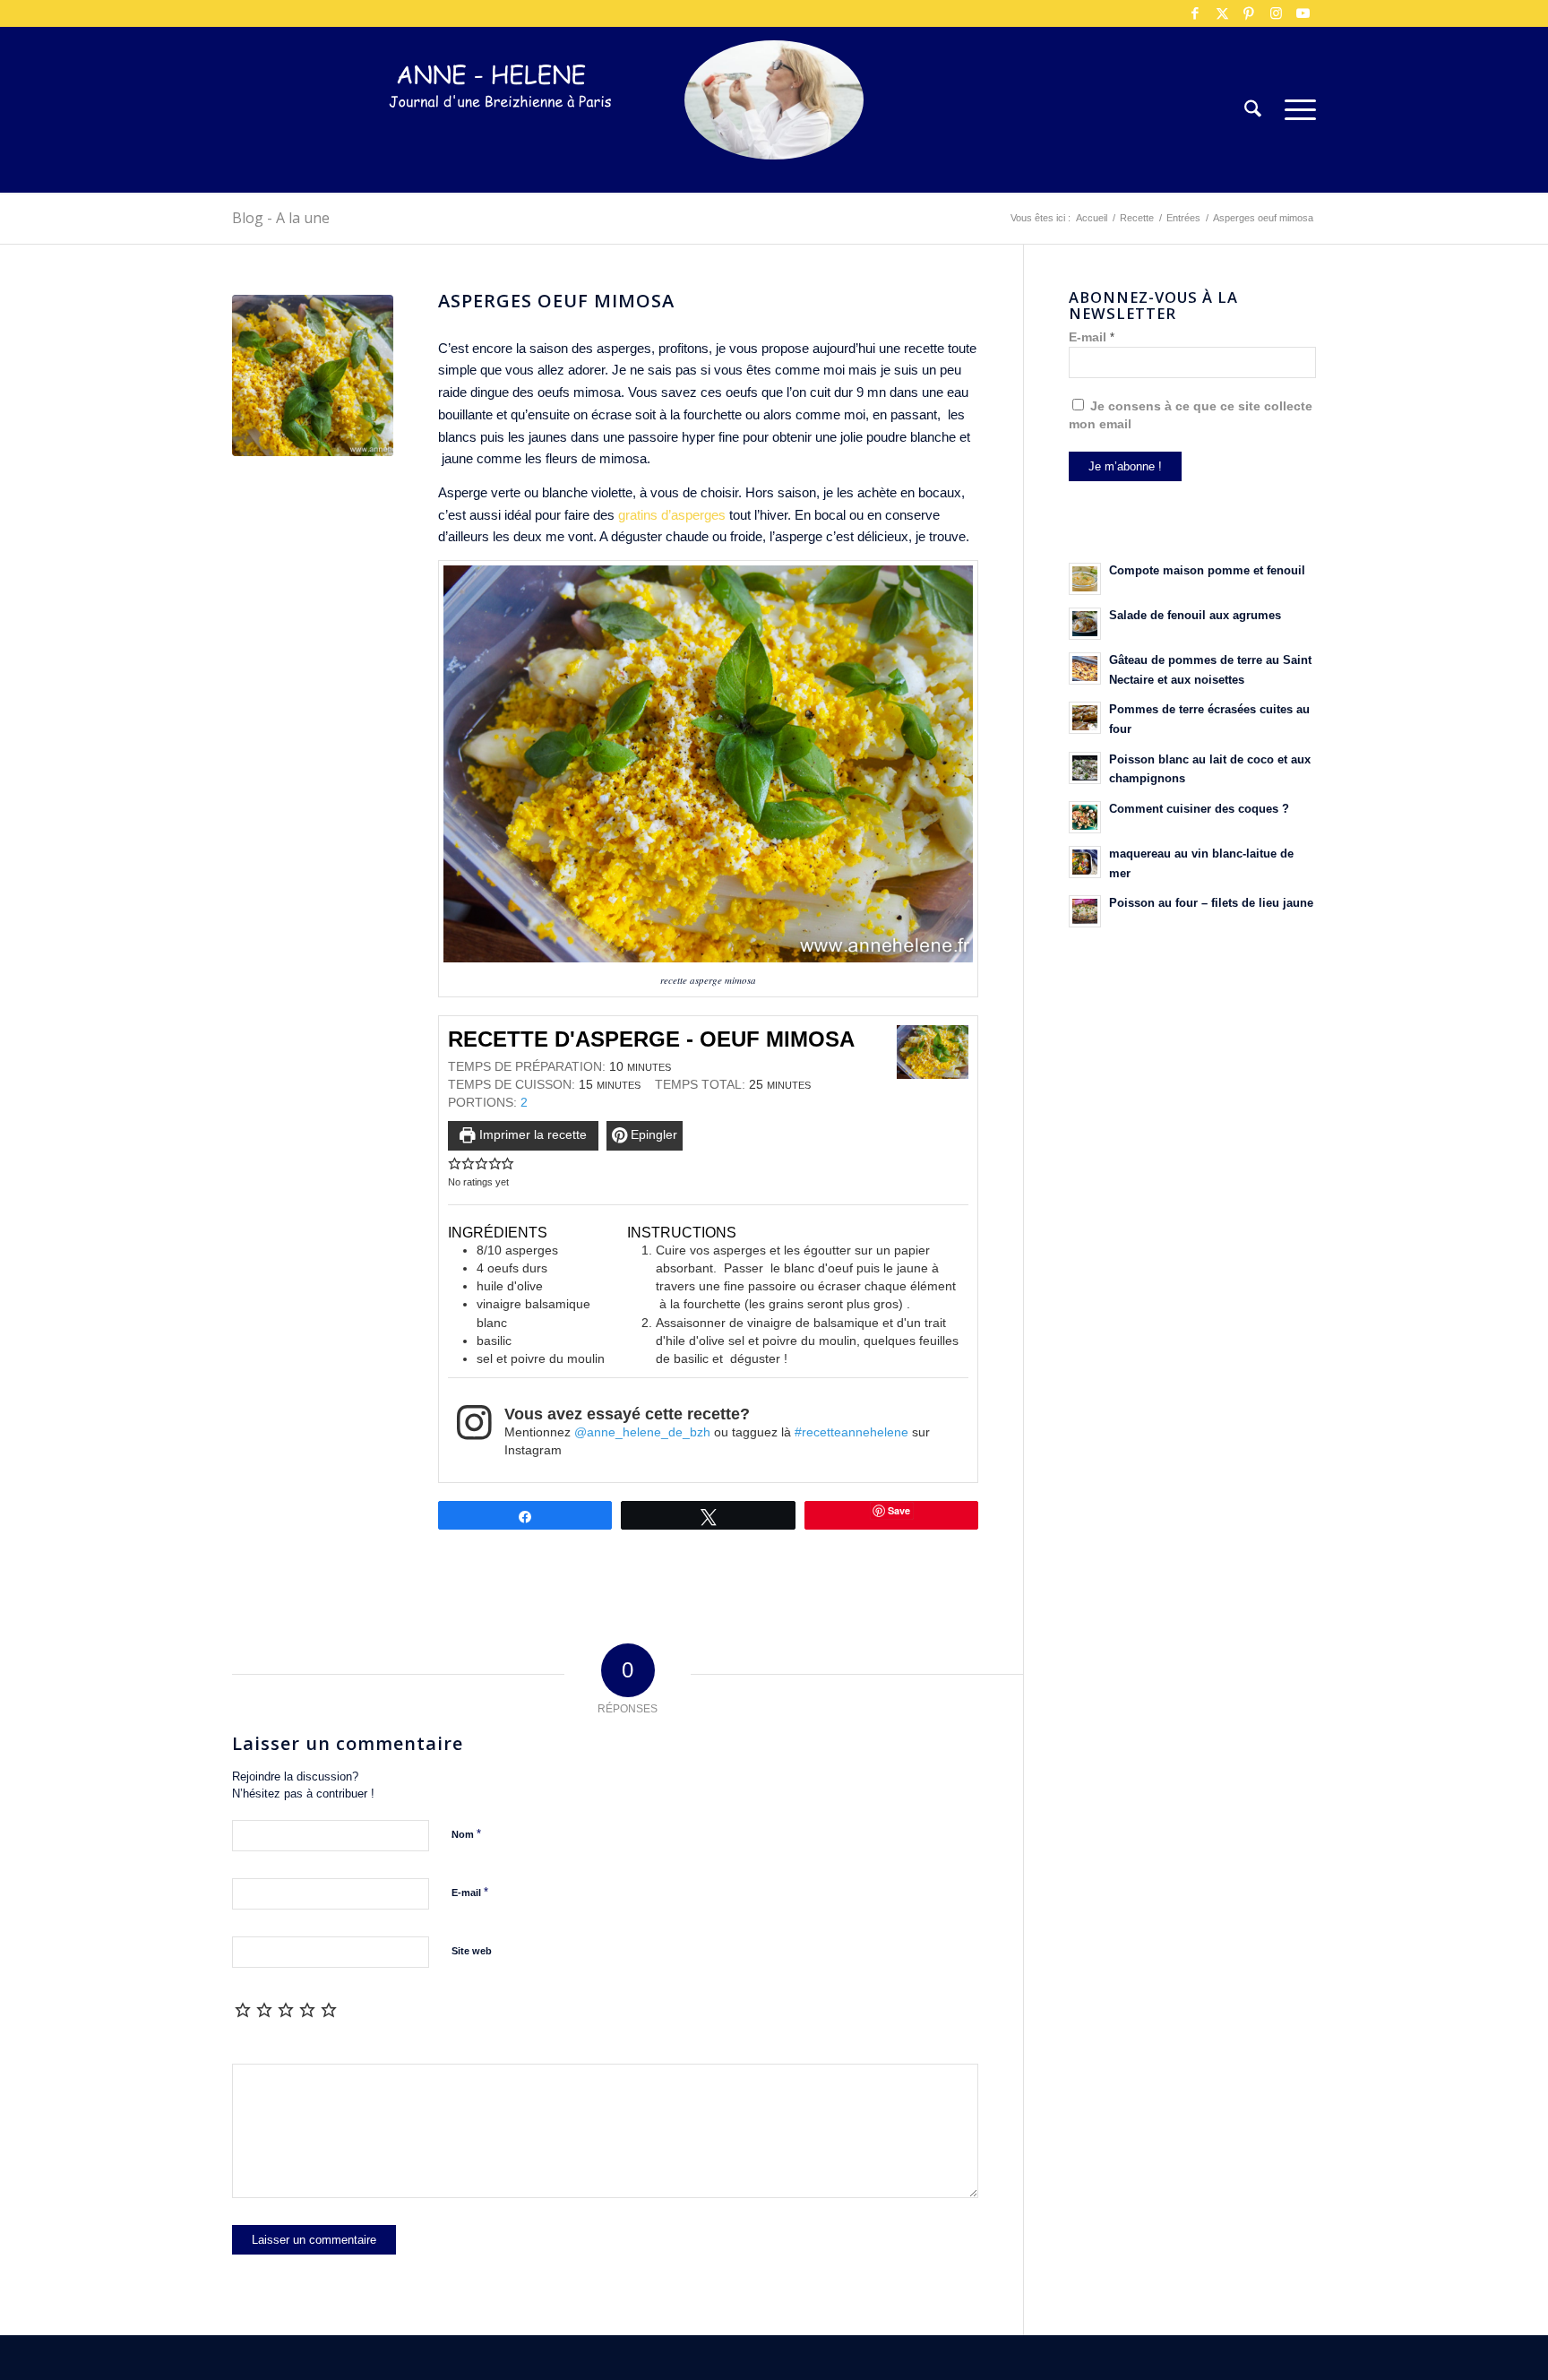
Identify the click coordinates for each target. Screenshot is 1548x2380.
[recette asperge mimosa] (313, 375)
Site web (472, 1951)
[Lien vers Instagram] (1276, 13)
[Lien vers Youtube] (1303, 13)
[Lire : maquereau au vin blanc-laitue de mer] (1085, 862)
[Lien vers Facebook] (1195, 13)
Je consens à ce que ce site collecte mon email (1191, 415)
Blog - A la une (281, 218)
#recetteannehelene (851, 1432)
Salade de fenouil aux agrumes (1195, 615)
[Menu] (1294, 110)
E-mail (470, 1892)
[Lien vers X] (1222, 13)
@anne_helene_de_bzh (642, 1432)
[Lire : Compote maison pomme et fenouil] (1085, 579)
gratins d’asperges (670, 515)
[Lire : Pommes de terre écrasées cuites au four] (1085, 718)
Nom (466, 1834)
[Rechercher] (1253, 110)
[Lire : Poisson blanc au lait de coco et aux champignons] (1085, 768)
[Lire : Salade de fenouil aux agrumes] (1085, 624)
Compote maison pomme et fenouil (1207, 570)
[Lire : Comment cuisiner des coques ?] (1085, 817)
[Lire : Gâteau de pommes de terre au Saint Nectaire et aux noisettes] (1085, 668)
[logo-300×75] (501, 137)
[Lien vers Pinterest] (1249, 13)
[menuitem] (1253, 110)
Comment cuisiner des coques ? (1199, 809)
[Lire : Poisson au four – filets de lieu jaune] (1085, 911)
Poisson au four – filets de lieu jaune (1211, 903)
